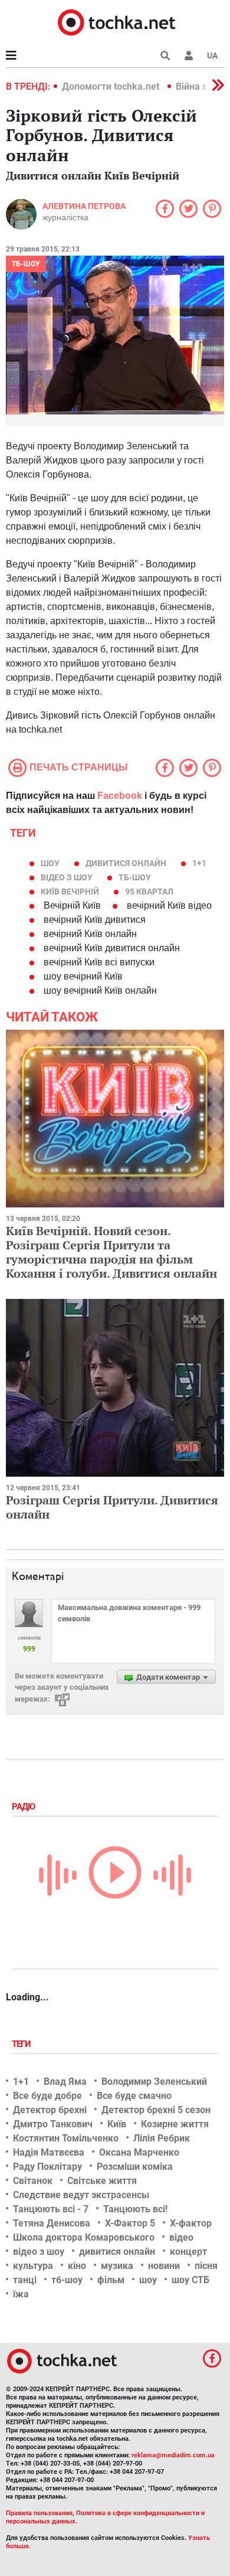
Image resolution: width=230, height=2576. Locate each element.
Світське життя (102, 2181)
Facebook (120, 796)
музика (117, 2266)
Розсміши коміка (135, 2167)
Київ (117, 2124)
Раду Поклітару (47, 2167)
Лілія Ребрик (162, 2138)
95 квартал (149, 892)
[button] (189, 55)
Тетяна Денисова (52, 2223)
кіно (77, 2266)
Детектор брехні (50, 2110)
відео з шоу (67, 877)
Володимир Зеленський (154, 2082)
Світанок (33, 2181)
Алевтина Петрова (84, 206)
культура (33, 2266)
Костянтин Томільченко (66, 2138)
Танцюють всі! (135, 2209)
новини (164, 2266)
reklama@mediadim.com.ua (173, 2455)
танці (25, 2280)
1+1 (199, 863)
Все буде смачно (134, 2096)
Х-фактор (191, 2223)
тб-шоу (135, 877)
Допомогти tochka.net (112, 86)
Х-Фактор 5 (130, 2223)
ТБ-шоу (26, 264)
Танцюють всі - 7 (51, 2209)
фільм (111, 2280)
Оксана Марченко (139, 2152)
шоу (50, 863)
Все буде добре (47, 2096)
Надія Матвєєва (49, 2152)
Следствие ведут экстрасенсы (81, 2195)
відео (181, 2237)
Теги (22, 2044)
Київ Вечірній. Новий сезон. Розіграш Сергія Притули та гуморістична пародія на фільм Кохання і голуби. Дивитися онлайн (111, 1252)
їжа (21, 2294)
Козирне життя (175, 2124)
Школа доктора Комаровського (84, 2237)
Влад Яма (65, 2082)
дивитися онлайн (126, 863)
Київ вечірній (70, 892)
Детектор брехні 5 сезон (156, 2110)
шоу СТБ (190, 2280)
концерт (188, 2252)
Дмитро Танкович (53, 2124)
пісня (206, 2266)
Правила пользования (39, 2513)
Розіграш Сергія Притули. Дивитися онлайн (112, 1507)
